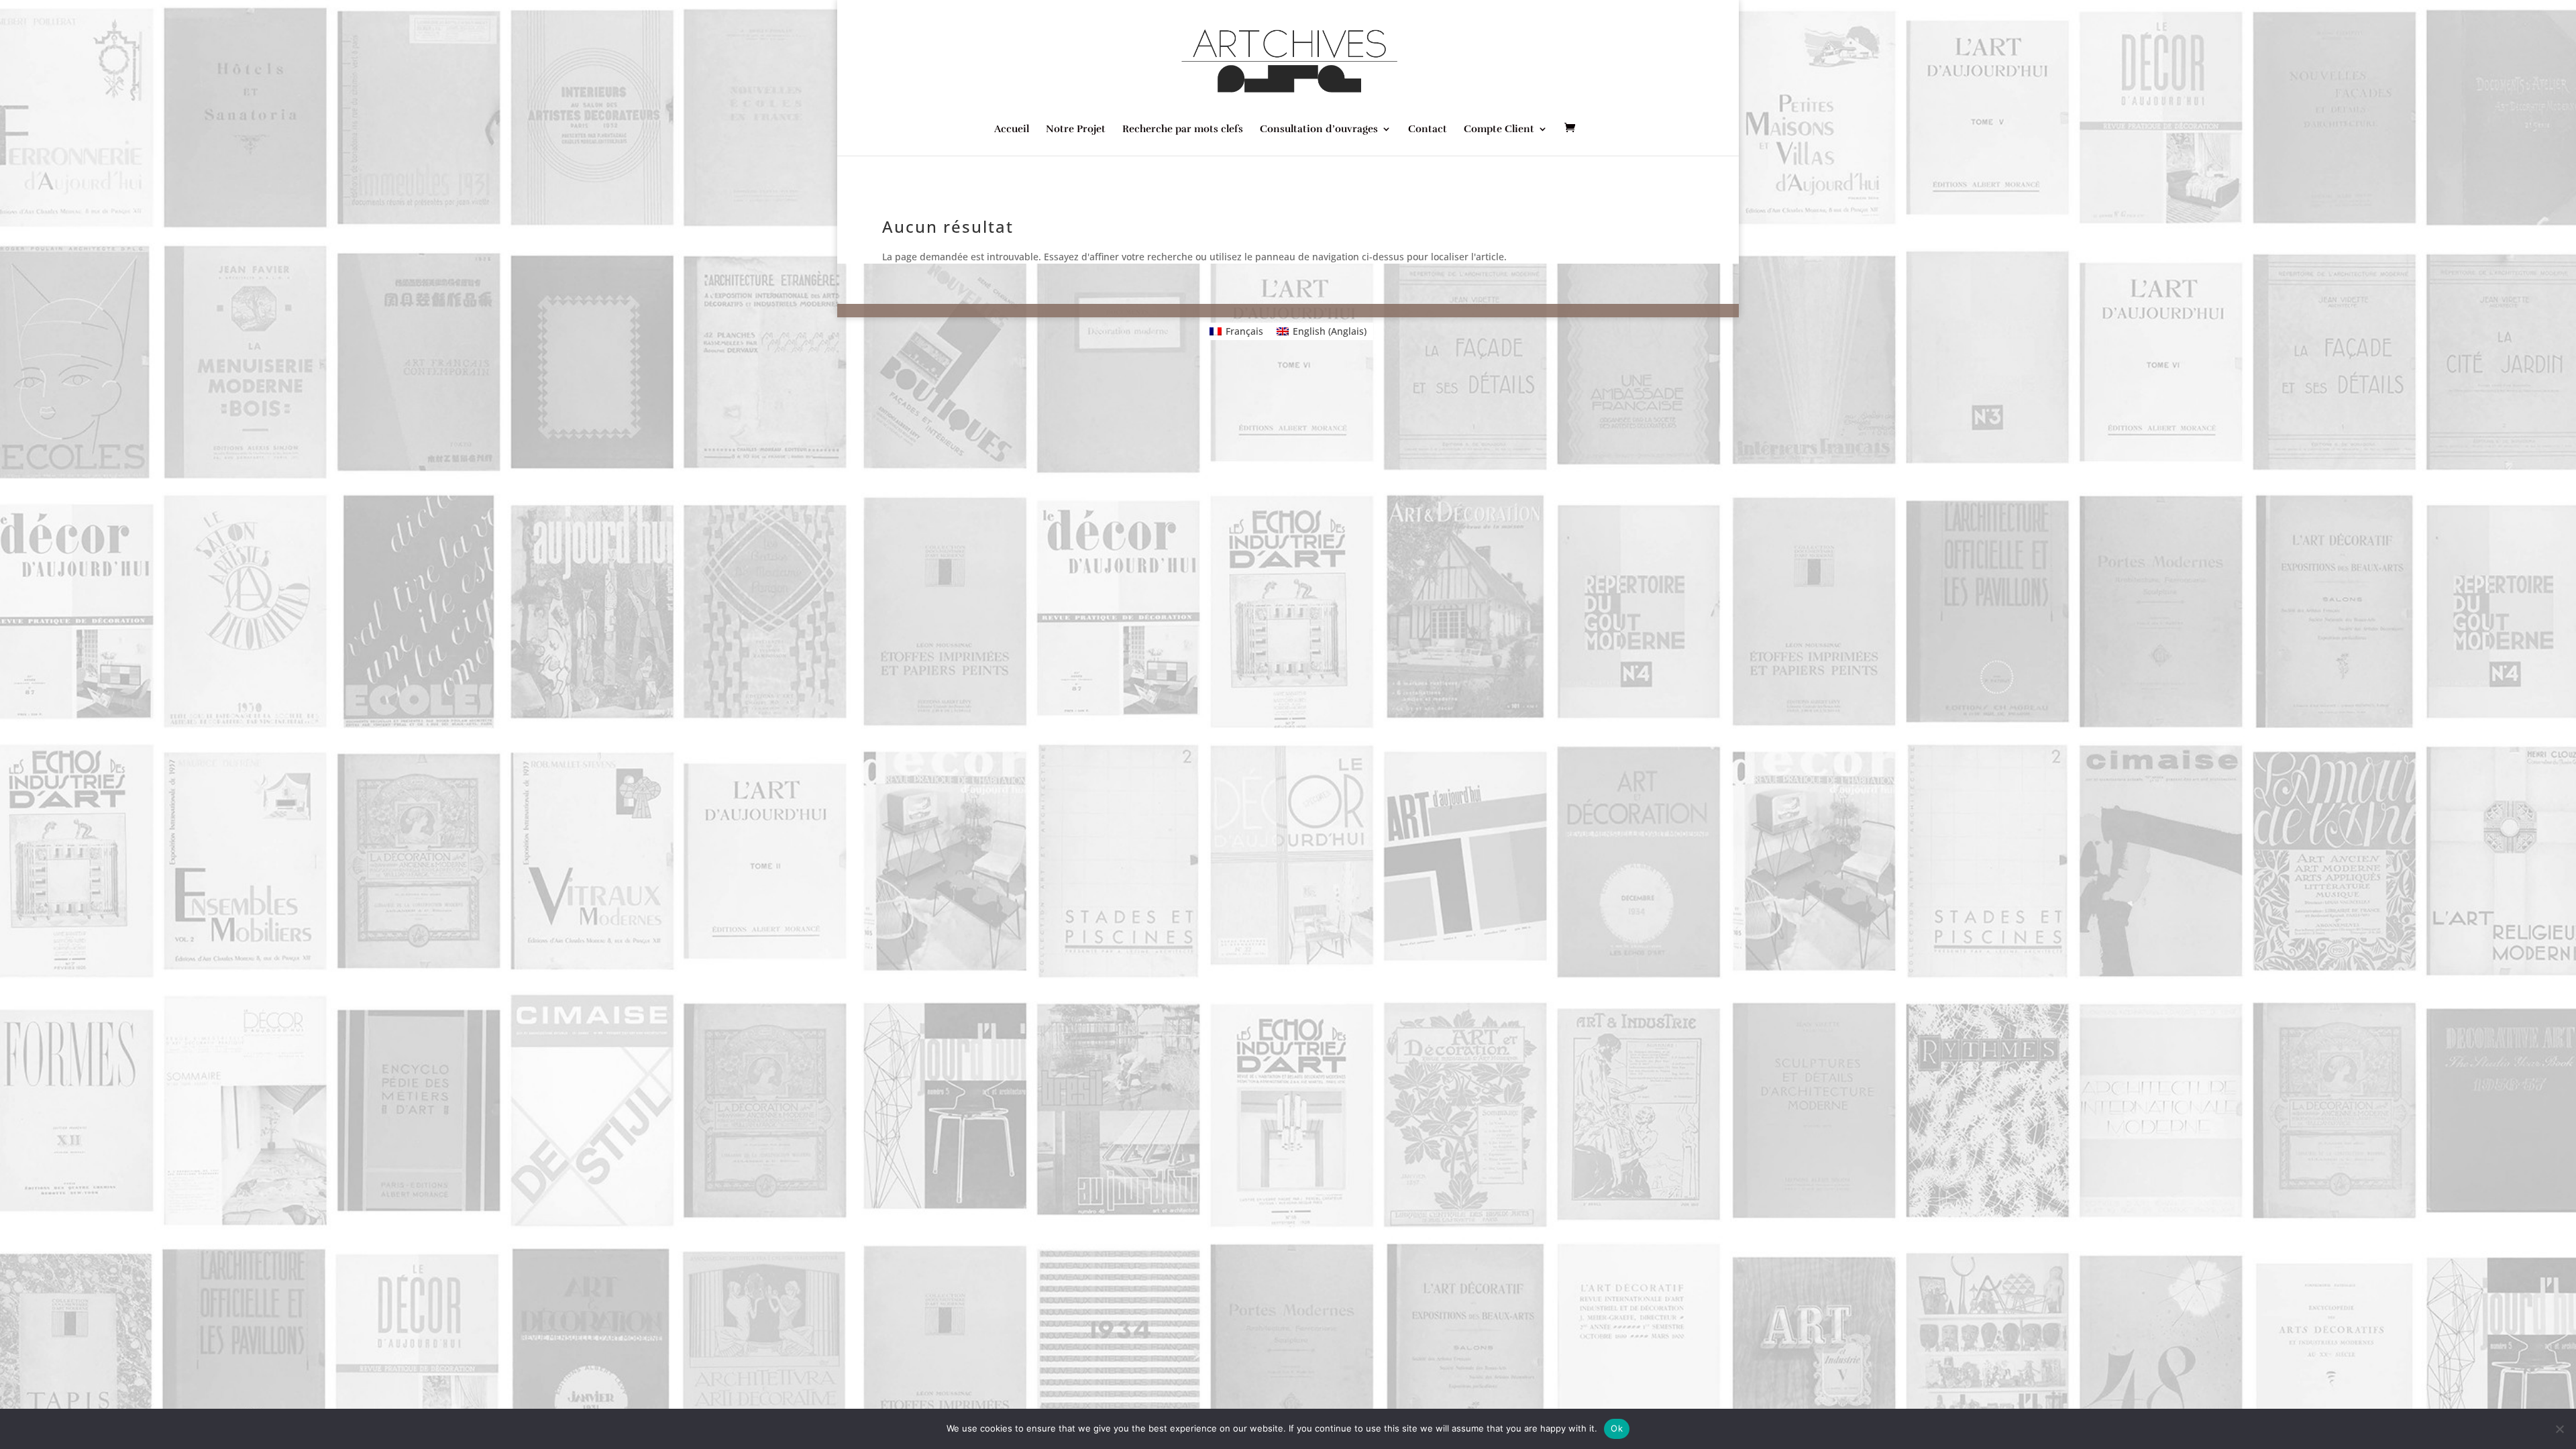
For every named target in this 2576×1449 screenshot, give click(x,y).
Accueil (1012, 129)
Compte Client (1499, 129)
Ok (1617, 1428)
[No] (2559, 1429)
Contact (1428, 129)
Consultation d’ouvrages (1319, 129)
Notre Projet (1076, 129)
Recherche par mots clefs (1183, 129)
